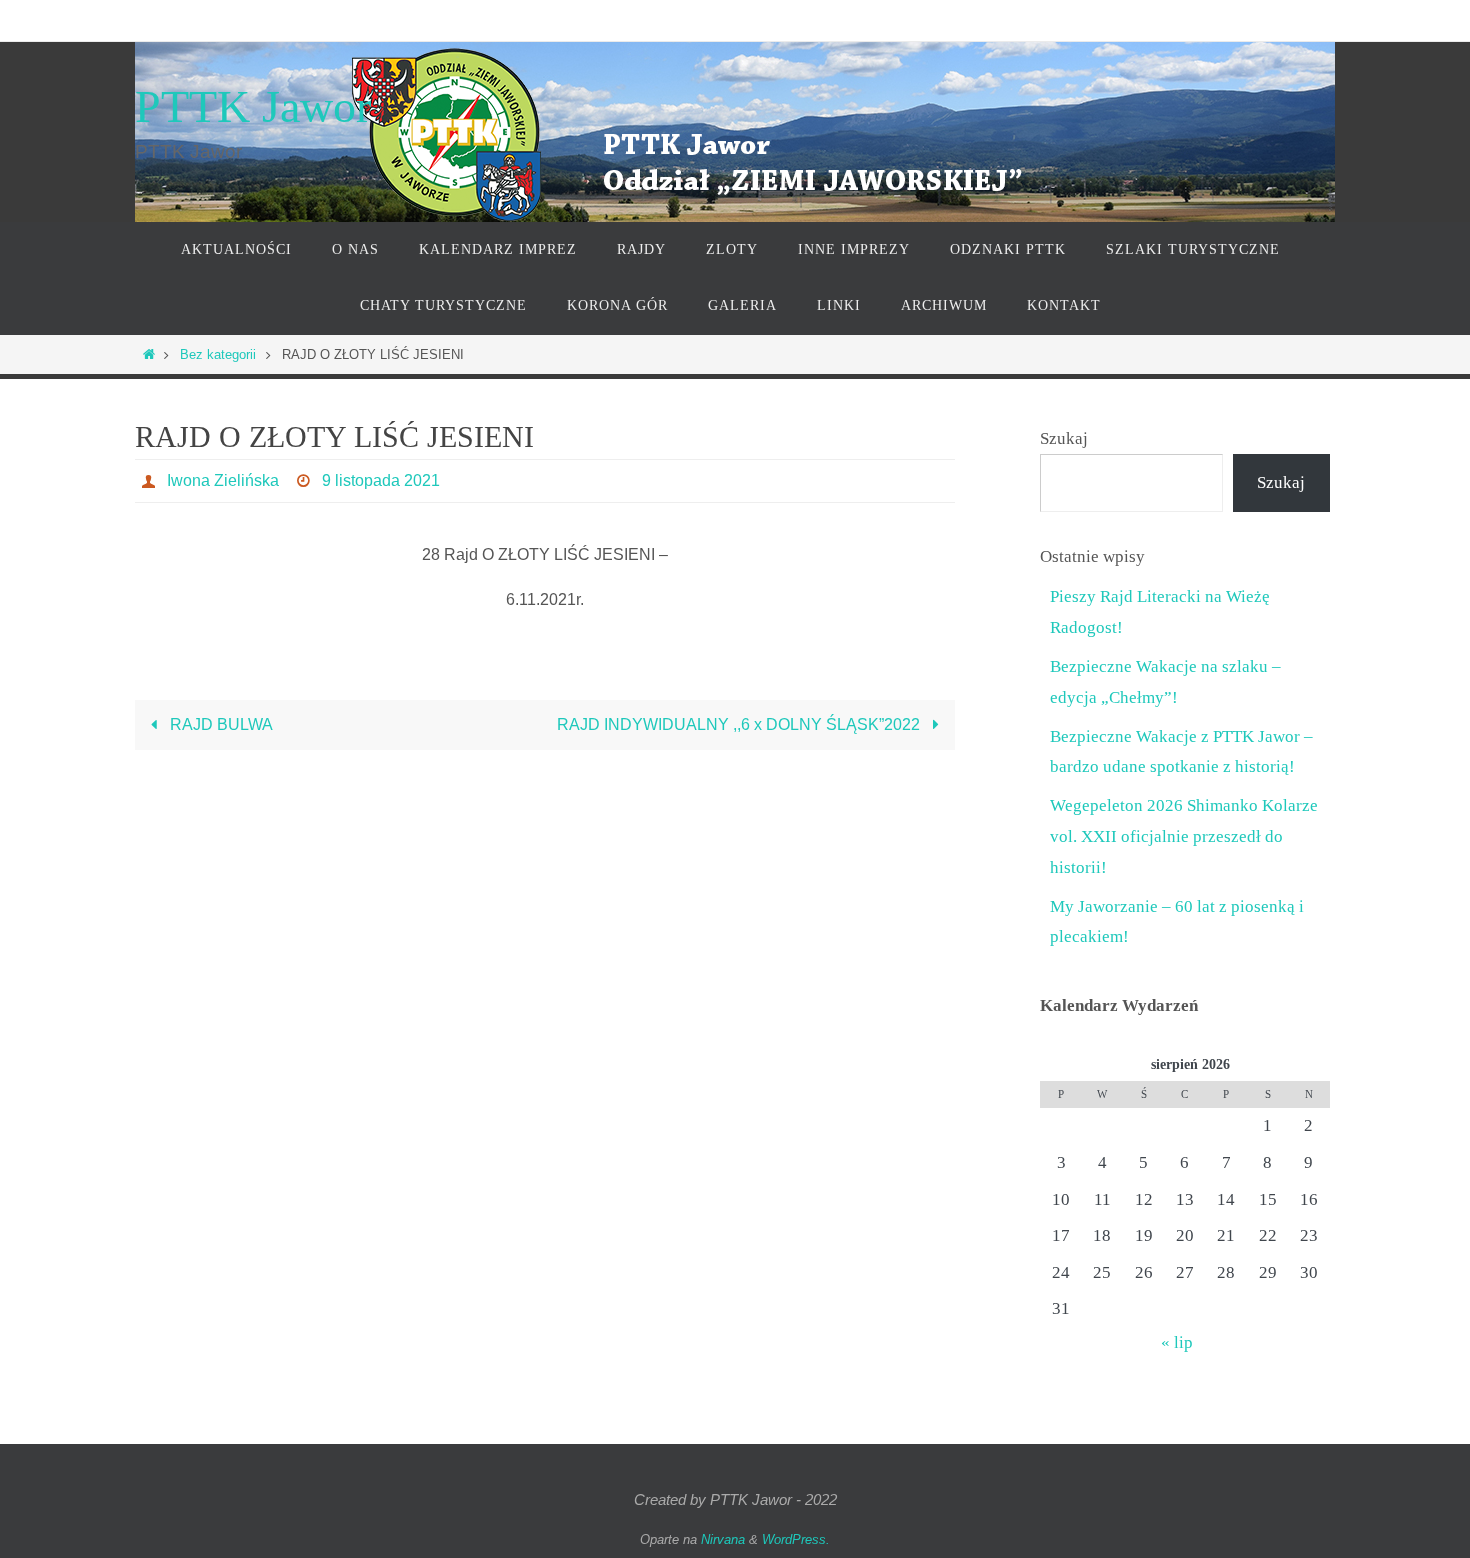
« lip (1177, 1342)
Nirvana (723, 1539)
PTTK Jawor (253, 106)
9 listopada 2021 (381, 480)
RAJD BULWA (219, 724)
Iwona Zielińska (223, 480)
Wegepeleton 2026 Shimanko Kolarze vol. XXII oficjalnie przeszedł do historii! (1184, 836)
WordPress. (796, 1539)
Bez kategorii (218, 354)
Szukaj (1064, 438)
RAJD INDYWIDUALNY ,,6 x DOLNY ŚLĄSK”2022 (740, 724)
